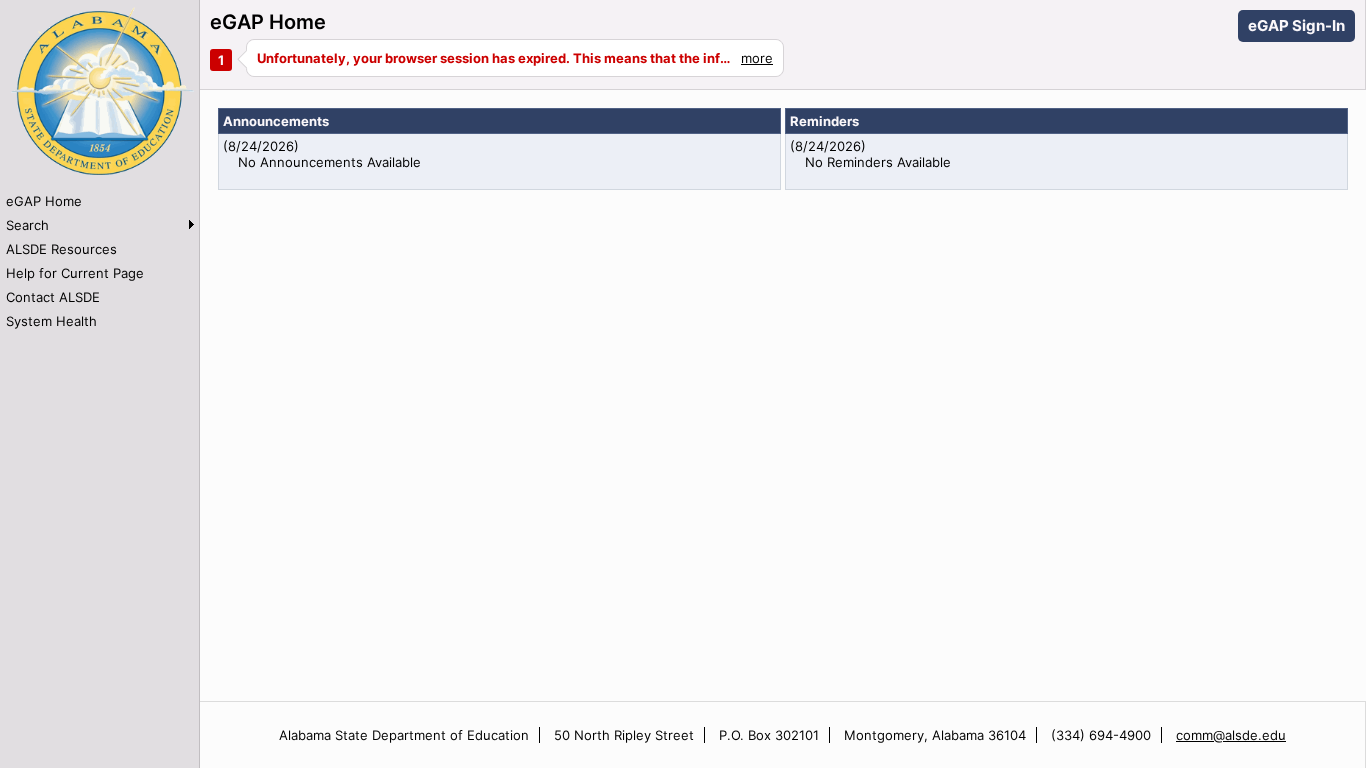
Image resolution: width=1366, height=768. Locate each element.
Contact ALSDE (53, 297)
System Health (51, 321)
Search (27, 225)
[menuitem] (99, 201)
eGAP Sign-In (1296, 25)
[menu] (99, 261)
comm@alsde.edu (1231, 735)
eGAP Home (44, 201)
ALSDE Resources (61, 249)
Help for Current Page (75, 273)
